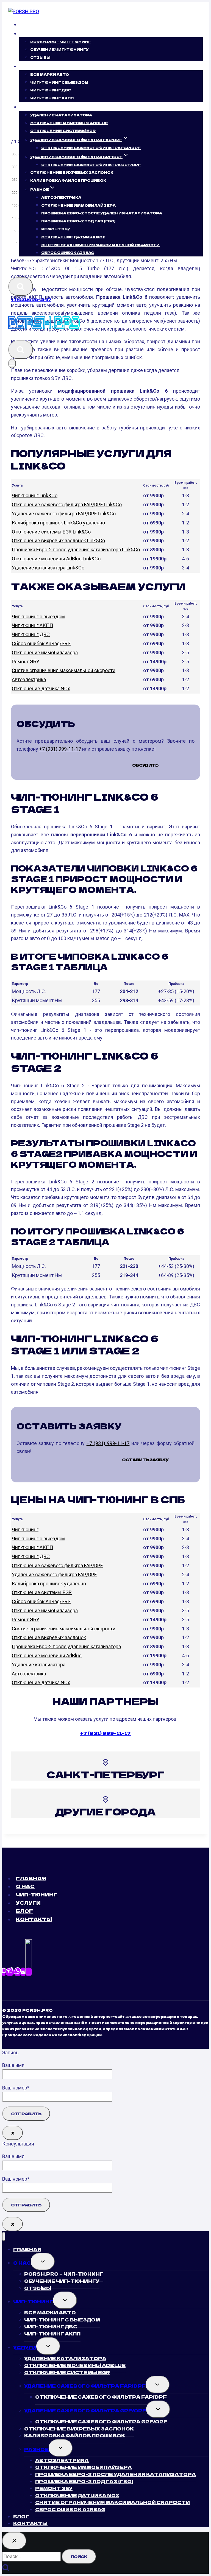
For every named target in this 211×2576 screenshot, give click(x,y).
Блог (32, 260)
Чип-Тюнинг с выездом (59, 82)
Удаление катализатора (61, 115)
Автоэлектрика (61, 197)
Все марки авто (50, 74)
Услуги (28, 1903)
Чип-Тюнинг (37, 1894)
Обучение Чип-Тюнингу (59, 49)
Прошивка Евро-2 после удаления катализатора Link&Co (76, 550)
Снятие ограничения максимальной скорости (64, 670)
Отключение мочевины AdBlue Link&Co (56, 559)
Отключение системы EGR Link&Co (51, 532)
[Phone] (4, 1972)
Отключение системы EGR (63, 131)
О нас (25, 1886)
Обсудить (145, 765)
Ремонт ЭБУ (56, 229)
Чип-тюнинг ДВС (51, 90)
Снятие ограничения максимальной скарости (100, 245)
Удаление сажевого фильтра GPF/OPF (85, 2410)
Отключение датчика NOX (73, 237)
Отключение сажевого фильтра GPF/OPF (91, 164)
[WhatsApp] (18, 1972)
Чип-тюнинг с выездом (38, 617)
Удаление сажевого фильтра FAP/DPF (54, 1575)
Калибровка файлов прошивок (68, 180)
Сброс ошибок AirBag (68, 252)
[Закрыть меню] (4, 2236)
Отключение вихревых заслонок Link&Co (58, 540)
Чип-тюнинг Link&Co (35, 495)
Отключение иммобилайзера (78, 205)
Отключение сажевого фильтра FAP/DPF (91, 148)
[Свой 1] (29, 1972)
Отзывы (40, 57)
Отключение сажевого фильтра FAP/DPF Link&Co (67, 505)
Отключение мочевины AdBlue (69, 123)
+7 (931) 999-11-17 (31, 300)
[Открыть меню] (12, 364)
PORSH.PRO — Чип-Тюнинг (61, 41)
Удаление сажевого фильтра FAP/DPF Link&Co (64, 514)
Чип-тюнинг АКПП (52, 98)
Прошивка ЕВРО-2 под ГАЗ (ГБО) (78, 221)
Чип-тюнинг (25, 1529)
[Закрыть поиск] (14, 2541)
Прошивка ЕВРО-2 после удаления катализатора (102, 213)
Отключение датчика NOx (41, 688)
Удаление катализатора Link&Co (48, 568)
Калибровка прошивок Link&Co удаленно (58, 523)
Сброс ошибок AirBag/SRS (41, 643)
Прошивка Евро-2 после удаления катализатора (66, 1646)
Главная (36, 25)
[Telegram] (10, 1972)
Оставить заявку (145, 1460)
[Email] (23, 1972)
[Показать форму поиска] (21, 287)
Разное (36, 2449)
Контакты (38, 268)
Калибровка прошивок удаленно (49, 1584)
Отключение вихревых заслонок (72, 172)
